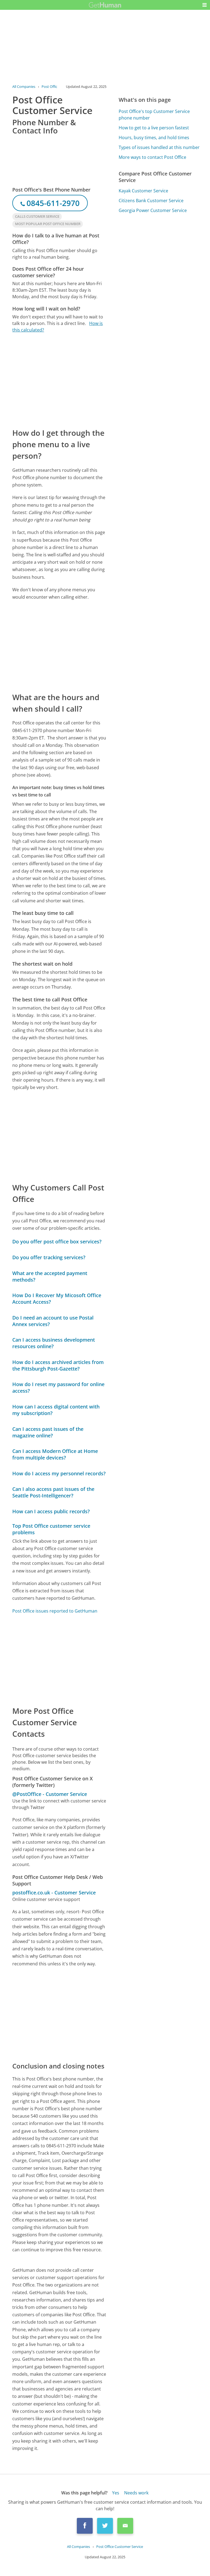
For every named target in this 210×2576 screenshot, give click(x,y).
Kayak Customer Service (143, 191)
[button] (205, 5)
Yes (116, 2493)
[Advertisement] (59, 380)
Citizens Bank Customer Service (151, 201)
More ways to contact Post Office (152, 157)
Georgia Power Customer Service (153, 210)
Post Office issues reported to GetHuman (55, 1611)
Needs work (136, 2493)
